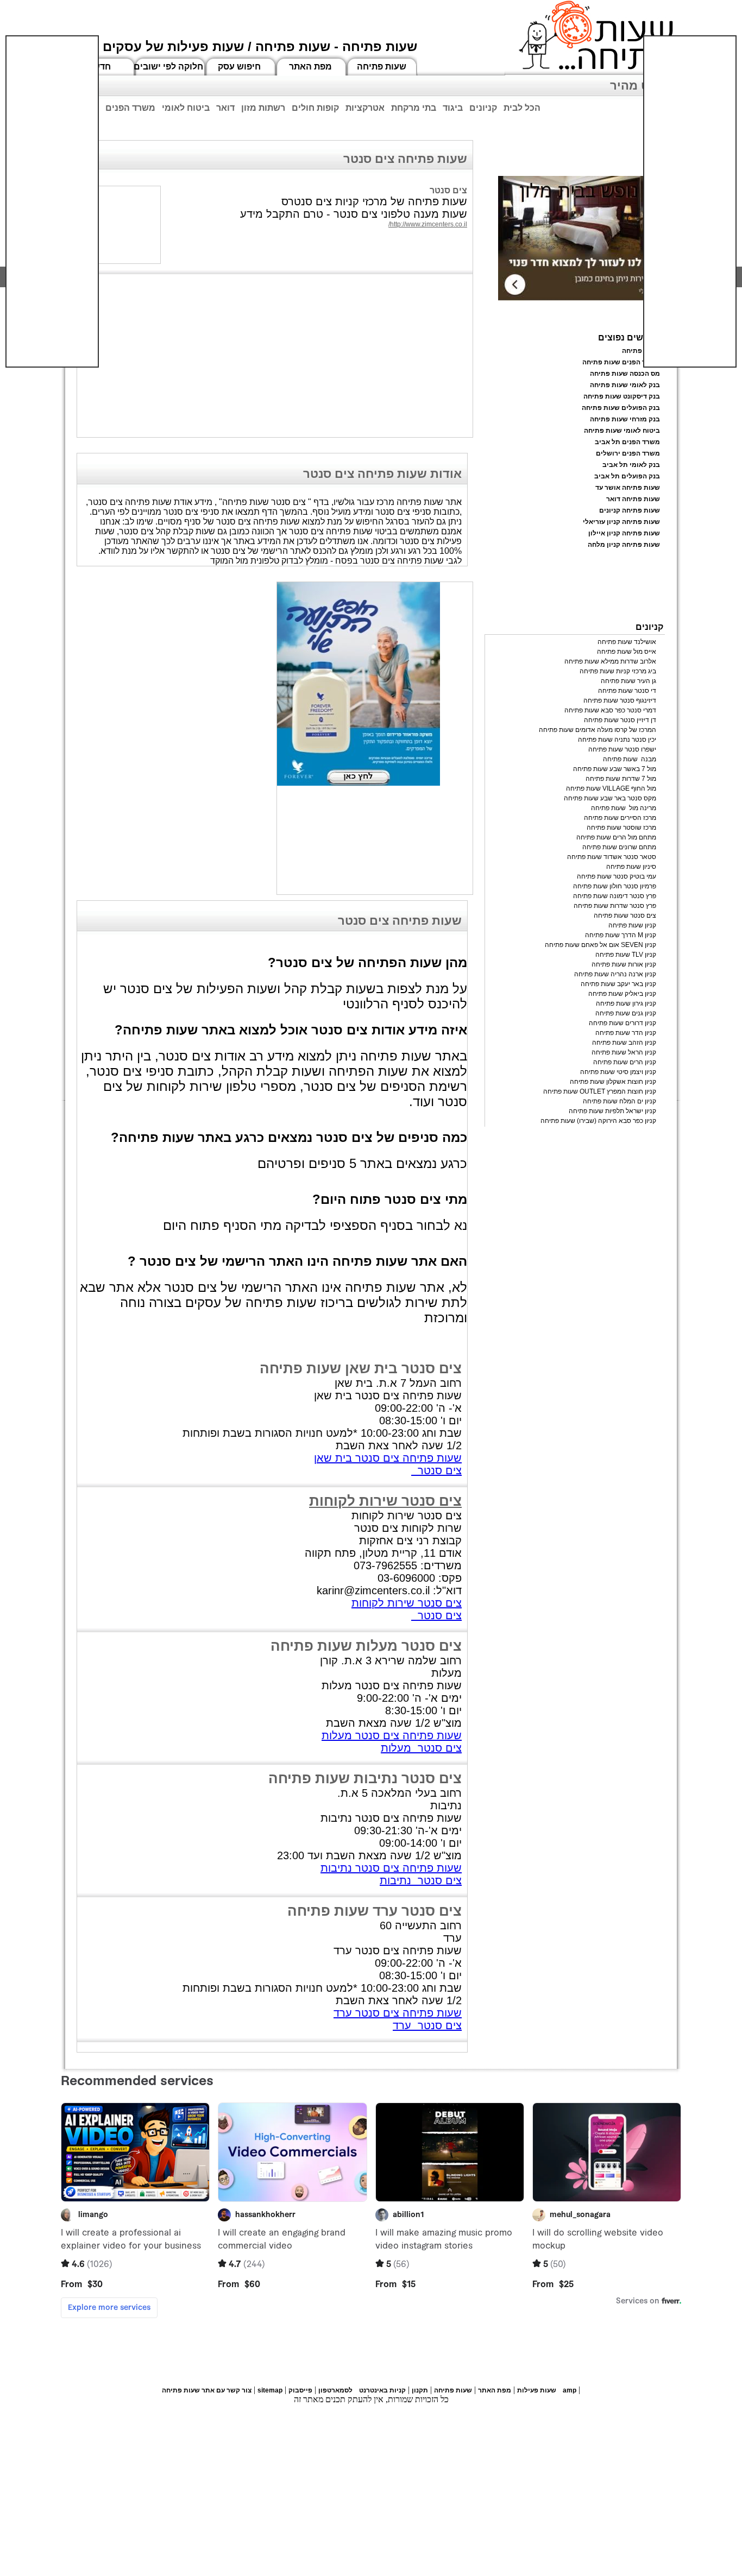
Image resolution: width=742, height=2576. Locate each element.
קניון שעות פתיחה (632, 925)
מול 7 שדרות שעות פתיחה (621, 779)
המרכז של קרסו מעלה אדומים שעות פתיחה (598, 730)
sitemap (270, 2390)
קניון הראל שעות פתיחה (624, 1052)
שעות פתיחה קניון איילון (624, 533)
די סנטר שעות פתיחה (627, 691)
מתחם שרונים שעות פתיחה (619, 847)
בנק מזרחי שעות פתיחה (625, 419)
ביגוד (453, 108)
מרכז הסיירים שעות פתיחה (620, 818)
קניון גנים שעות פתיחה (626, 1013)
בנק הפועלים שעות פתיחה (621, 408)
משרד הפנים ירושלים (628, 453)
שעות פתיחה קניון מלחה (624, 545)
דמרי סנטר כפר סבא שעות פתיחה (610, 710)
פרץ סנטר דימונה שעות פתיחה (615, 896)
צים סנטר (436, 1470)
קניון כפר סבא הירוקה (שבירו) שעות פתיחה (598, 1121)
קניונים (483, 108)
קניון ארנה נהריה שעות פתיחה (615, 974)
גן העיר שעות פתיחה (628, 681)
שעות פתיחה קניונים (630, 510)
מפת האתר (310, 67)
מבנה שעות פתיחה (630, 759)
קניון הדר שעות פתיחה (626, 1033)
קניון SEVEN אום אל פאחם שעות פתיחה (600, 945)
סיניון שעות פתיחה (631, 867)
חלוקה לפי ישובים (168, 67)
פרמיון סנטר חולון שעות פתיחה (615, 886)
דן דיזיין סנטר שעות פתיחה (620, 720)
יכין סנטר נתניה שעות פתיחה (617, 740)
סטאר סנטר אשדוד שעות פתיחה (612, 857)
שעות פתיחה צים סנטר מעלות (392, 1735)
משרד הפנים (130, 108)
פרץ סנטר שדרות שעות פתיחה (615, 906)
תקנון (420, 2390)
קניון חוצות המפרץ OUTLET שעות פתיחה (600, 1091)
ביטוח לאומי (186, 108)
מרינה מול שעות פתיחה (624, 808)
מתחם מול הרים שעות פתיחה (616, 837)
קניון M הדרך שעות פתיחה (621, 935)
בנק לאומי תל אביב (631, 465)
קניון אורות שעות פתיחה (624, 964)
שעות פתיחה (382, 67)
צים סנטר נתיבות (421, 1880)
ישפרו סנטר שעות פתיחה (622, 749)
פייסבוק (300, 2390)
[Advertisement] (52, 201)
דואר (225, 108)
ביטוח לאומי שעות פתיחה (622, 431)
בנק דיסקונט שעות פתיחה (622, 396)
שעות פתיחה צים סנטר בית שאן (388, 1458)
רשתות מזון (263, 108)
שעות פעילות (537, 2390)
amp (570, 2390)
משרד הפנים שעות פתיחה (621, 362)
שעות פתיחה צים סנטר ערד (398, 2013)
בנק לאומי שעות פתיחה (625, 385)
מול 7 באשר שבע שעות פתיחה (615, 769)
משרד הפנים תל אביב (627, 442)
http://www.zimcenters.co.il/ (428, 224)
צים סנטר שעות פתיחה (625, 916)
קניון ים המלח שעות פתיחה (620, 1101)
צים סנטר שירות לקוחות (385, 1501)
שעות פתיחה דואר (633, 499)
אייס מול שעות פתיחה (627, 652)
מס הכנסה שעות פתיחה (625, 374)
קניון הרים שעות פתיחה (625, 1062)
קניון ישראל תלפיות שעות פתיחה (612, 1111)
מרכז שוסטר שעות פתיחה (621, 828)
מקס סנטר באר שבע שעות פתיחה (610, 798)
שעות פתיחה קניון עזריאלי (621, 522)
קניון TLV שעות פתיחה (626, 955)
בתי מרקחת (414, 108)
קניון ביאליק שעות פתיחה (622, 994)
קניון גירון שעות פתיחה (626, 1003)
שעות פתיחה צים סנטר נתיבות (391, 1868)
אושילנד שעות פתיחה (627, 642)
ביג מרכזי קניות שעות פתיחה (618, 671)
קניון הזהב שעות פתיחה (624, 1043)
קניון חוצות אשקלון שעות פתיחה (613, 1082)
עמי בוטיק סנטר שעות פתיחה (617, 876)
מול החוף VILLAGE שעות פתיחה (611, 788)
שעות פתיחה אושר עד (628, 488)
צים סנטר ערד (427, 2025)
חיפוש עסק (239, 67)
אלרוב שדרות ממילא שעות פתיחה (610, 661)
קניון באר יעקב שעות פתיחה (618, 984)
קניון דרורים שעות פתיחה (622, 1023)
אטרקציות (365, 108)
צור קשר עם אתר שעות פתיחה (207, 2390)
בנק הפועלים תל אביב (627, 476)
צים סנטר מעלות (421, 1748)
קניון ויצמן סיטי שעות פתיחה (618, 1072)
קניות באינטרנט (382, 2390)
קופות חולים (315, 108)
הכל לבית (522, 108)
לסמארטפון (335, 2390)
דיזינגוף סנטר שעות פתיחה (620, 700)
